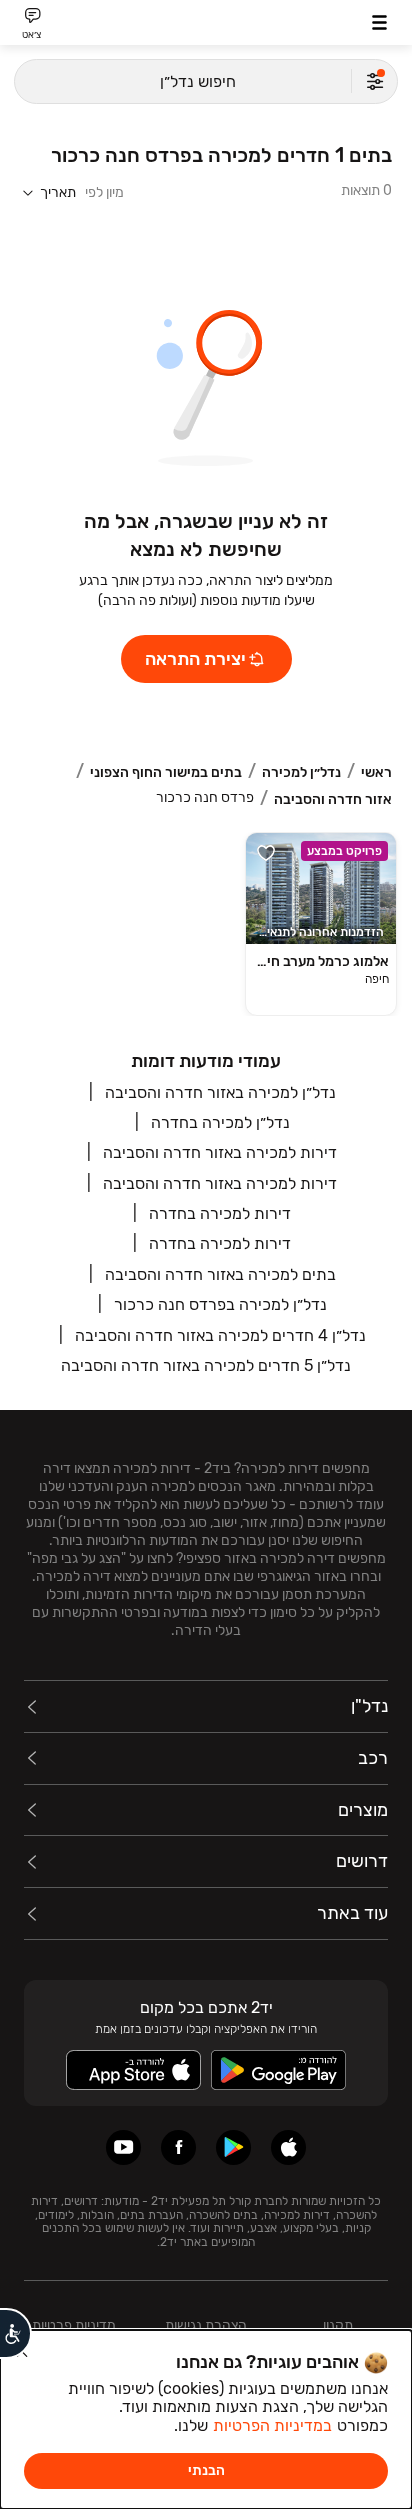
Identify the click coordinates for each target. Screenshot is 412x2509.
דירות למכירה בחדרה (220, 1213)
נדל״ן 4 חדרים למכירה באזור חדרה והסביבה (220, 1335)
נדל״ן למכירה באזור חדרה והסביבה (220, 1092)
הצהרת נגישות (206, 2325)
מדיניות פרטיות (74, 2325)
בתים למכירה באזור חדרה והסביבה (220, 1274)
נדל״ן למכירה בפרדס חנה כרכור (220, 1304)
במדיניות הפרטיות (272, 2425)
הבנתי (206, 2470)
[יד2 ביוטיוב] (123, 2147)
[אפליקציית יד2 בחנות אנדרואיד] (233, 2147)
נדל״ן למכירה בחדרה (220, 1122)
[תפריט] (379, 22)
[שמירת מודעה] (266, 853)
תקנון (338, 2325)
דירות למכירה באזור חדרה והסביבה (220, 1152)
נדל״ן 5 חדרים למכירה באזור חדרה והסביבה (206, 1365)
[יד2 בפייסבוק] (178, 2147)
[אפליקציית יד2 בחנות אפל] (288, 2147)
